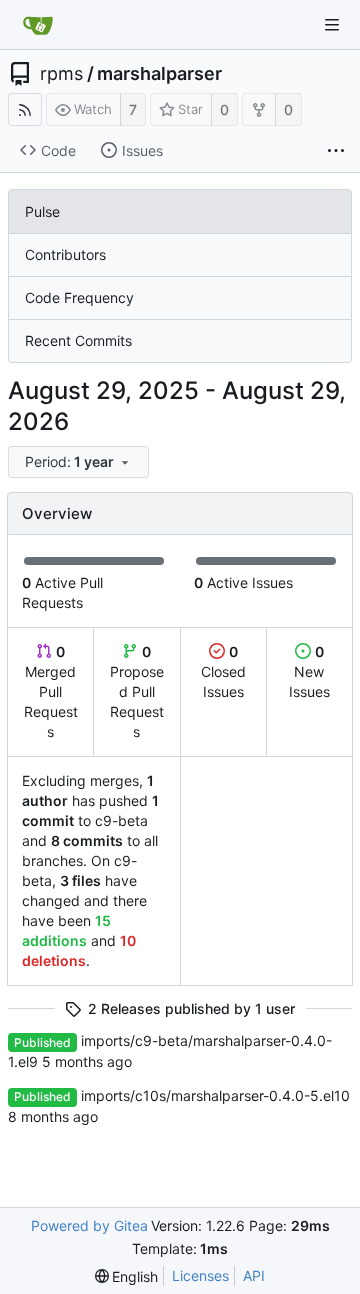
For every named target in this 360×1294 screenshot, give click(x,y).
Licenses (200, 1275)
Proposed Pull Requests (137, 691)
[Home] (38, 25)
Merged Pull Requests (51, 691)
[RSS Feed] (25, 109)
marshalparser (159, 74)
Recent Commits (78, 340)
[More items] (336, 151)
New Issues (309, 671)
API (254, 1275)
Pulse (42, 211)
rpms (61, 74)
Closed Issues (223, 671)
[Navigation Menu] (332, 25)
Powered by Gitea (89, 1225)
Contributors (65, 254)
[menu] (80, 462)
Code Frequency (79, 297)
